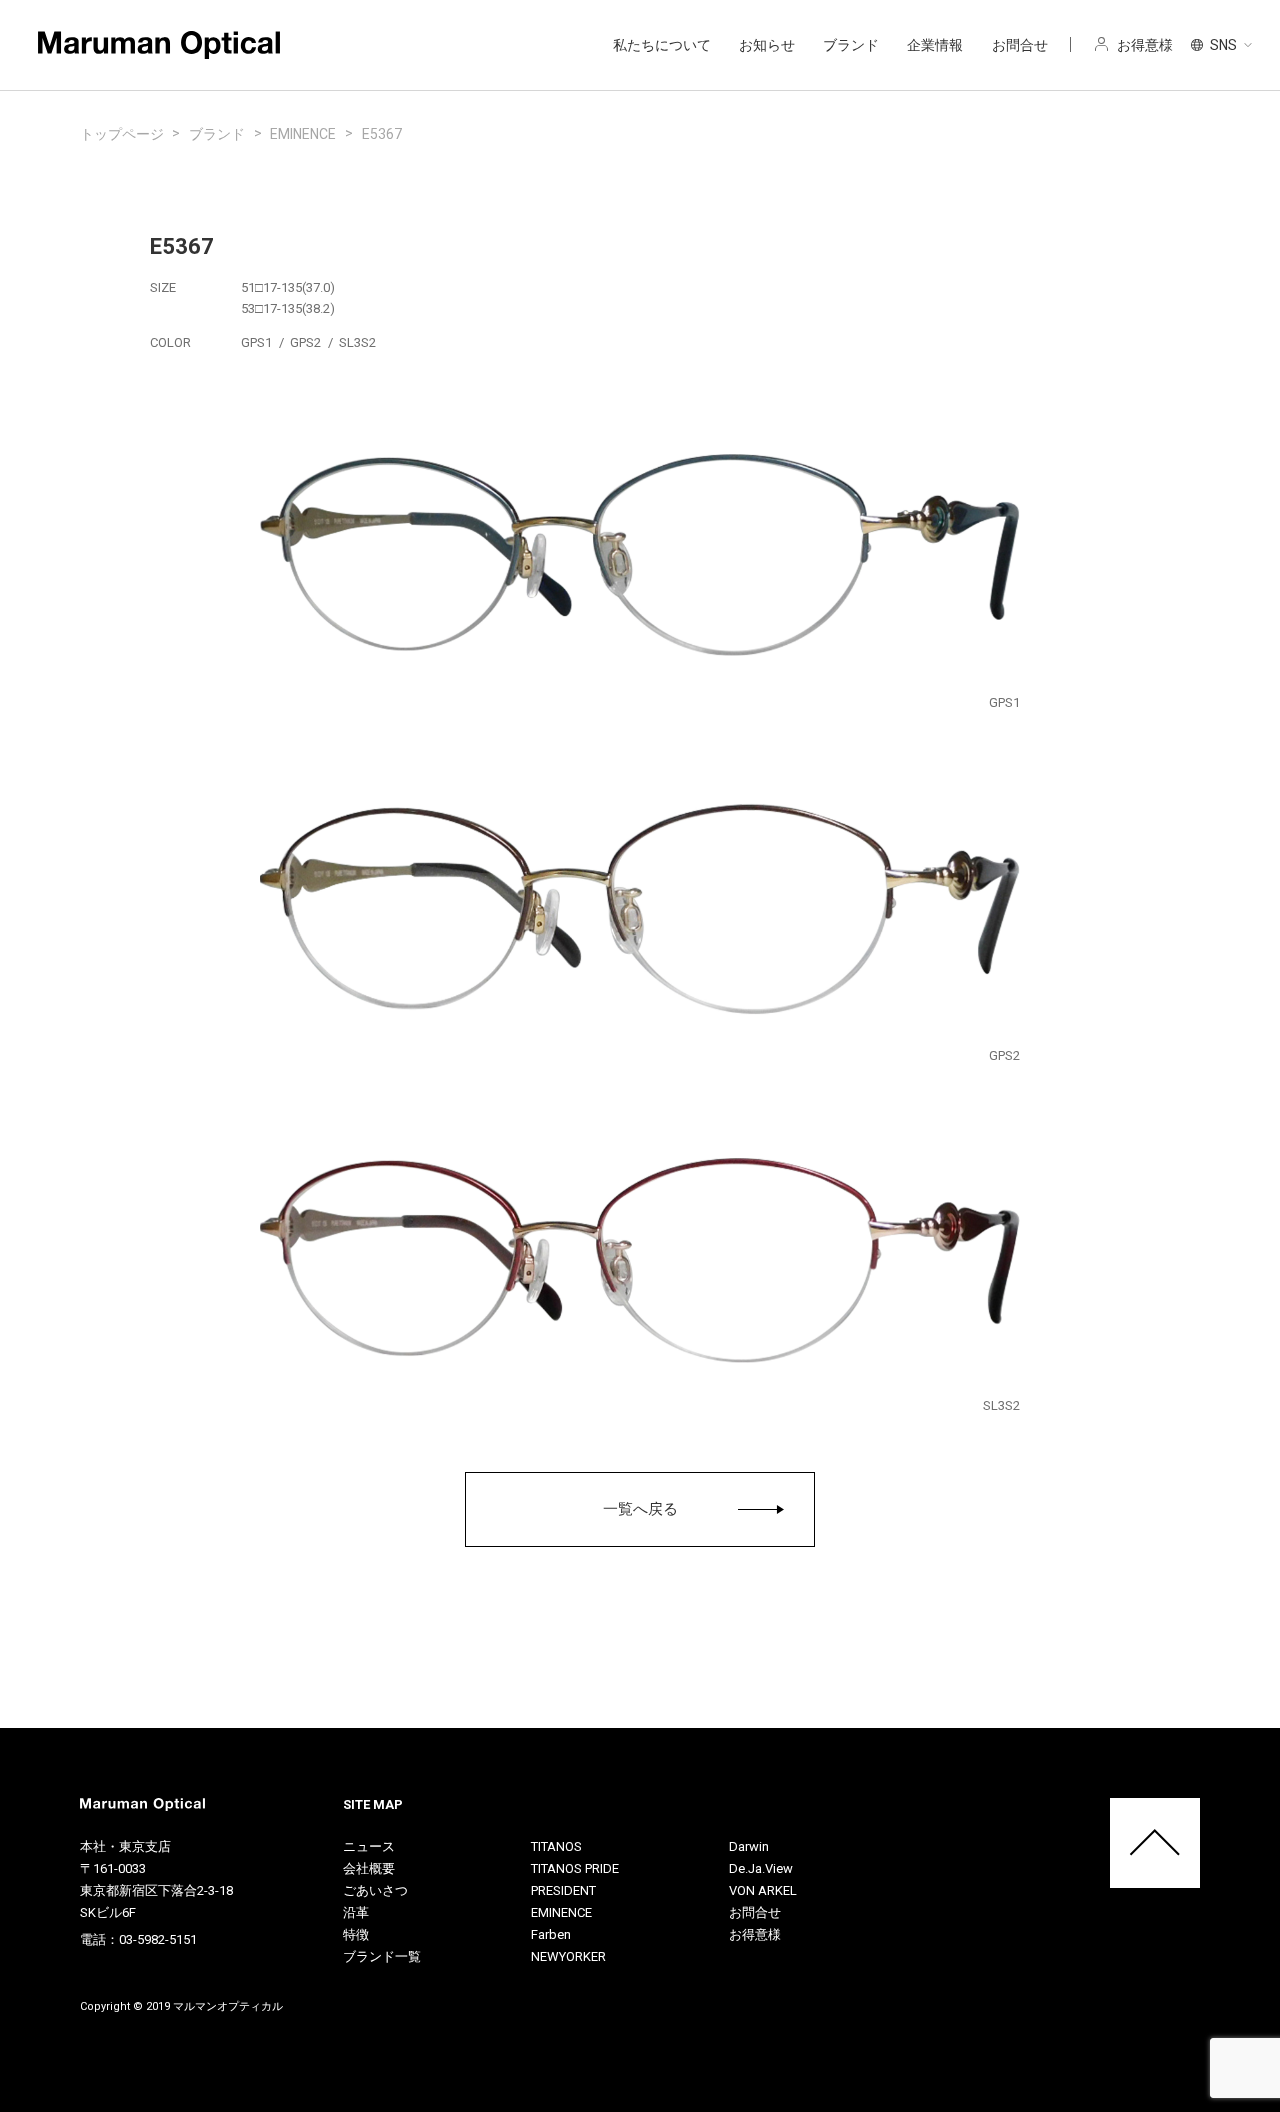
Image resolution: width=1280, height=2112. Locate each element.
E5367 (382, 134)
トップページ (122, 134)
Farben (551, 1934)
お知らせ (767, 45)
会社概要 (369, 1868)
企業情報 (935, 45)
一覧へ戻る (640, 1509)
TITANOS (556, 1846)
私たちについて (662, 45)
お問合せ (1020, 45)
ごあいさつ (375, 1890)
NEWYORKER (568, 1956)
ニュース (369, 1846)
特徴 (356, 1934)
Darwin (749, 1846)
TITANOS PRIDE (575, 1868)
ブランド (851, 45)
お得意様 (755, 1934)
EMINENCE (303, 134)
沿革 (356, 1912)
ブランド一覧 (382, 1956)
